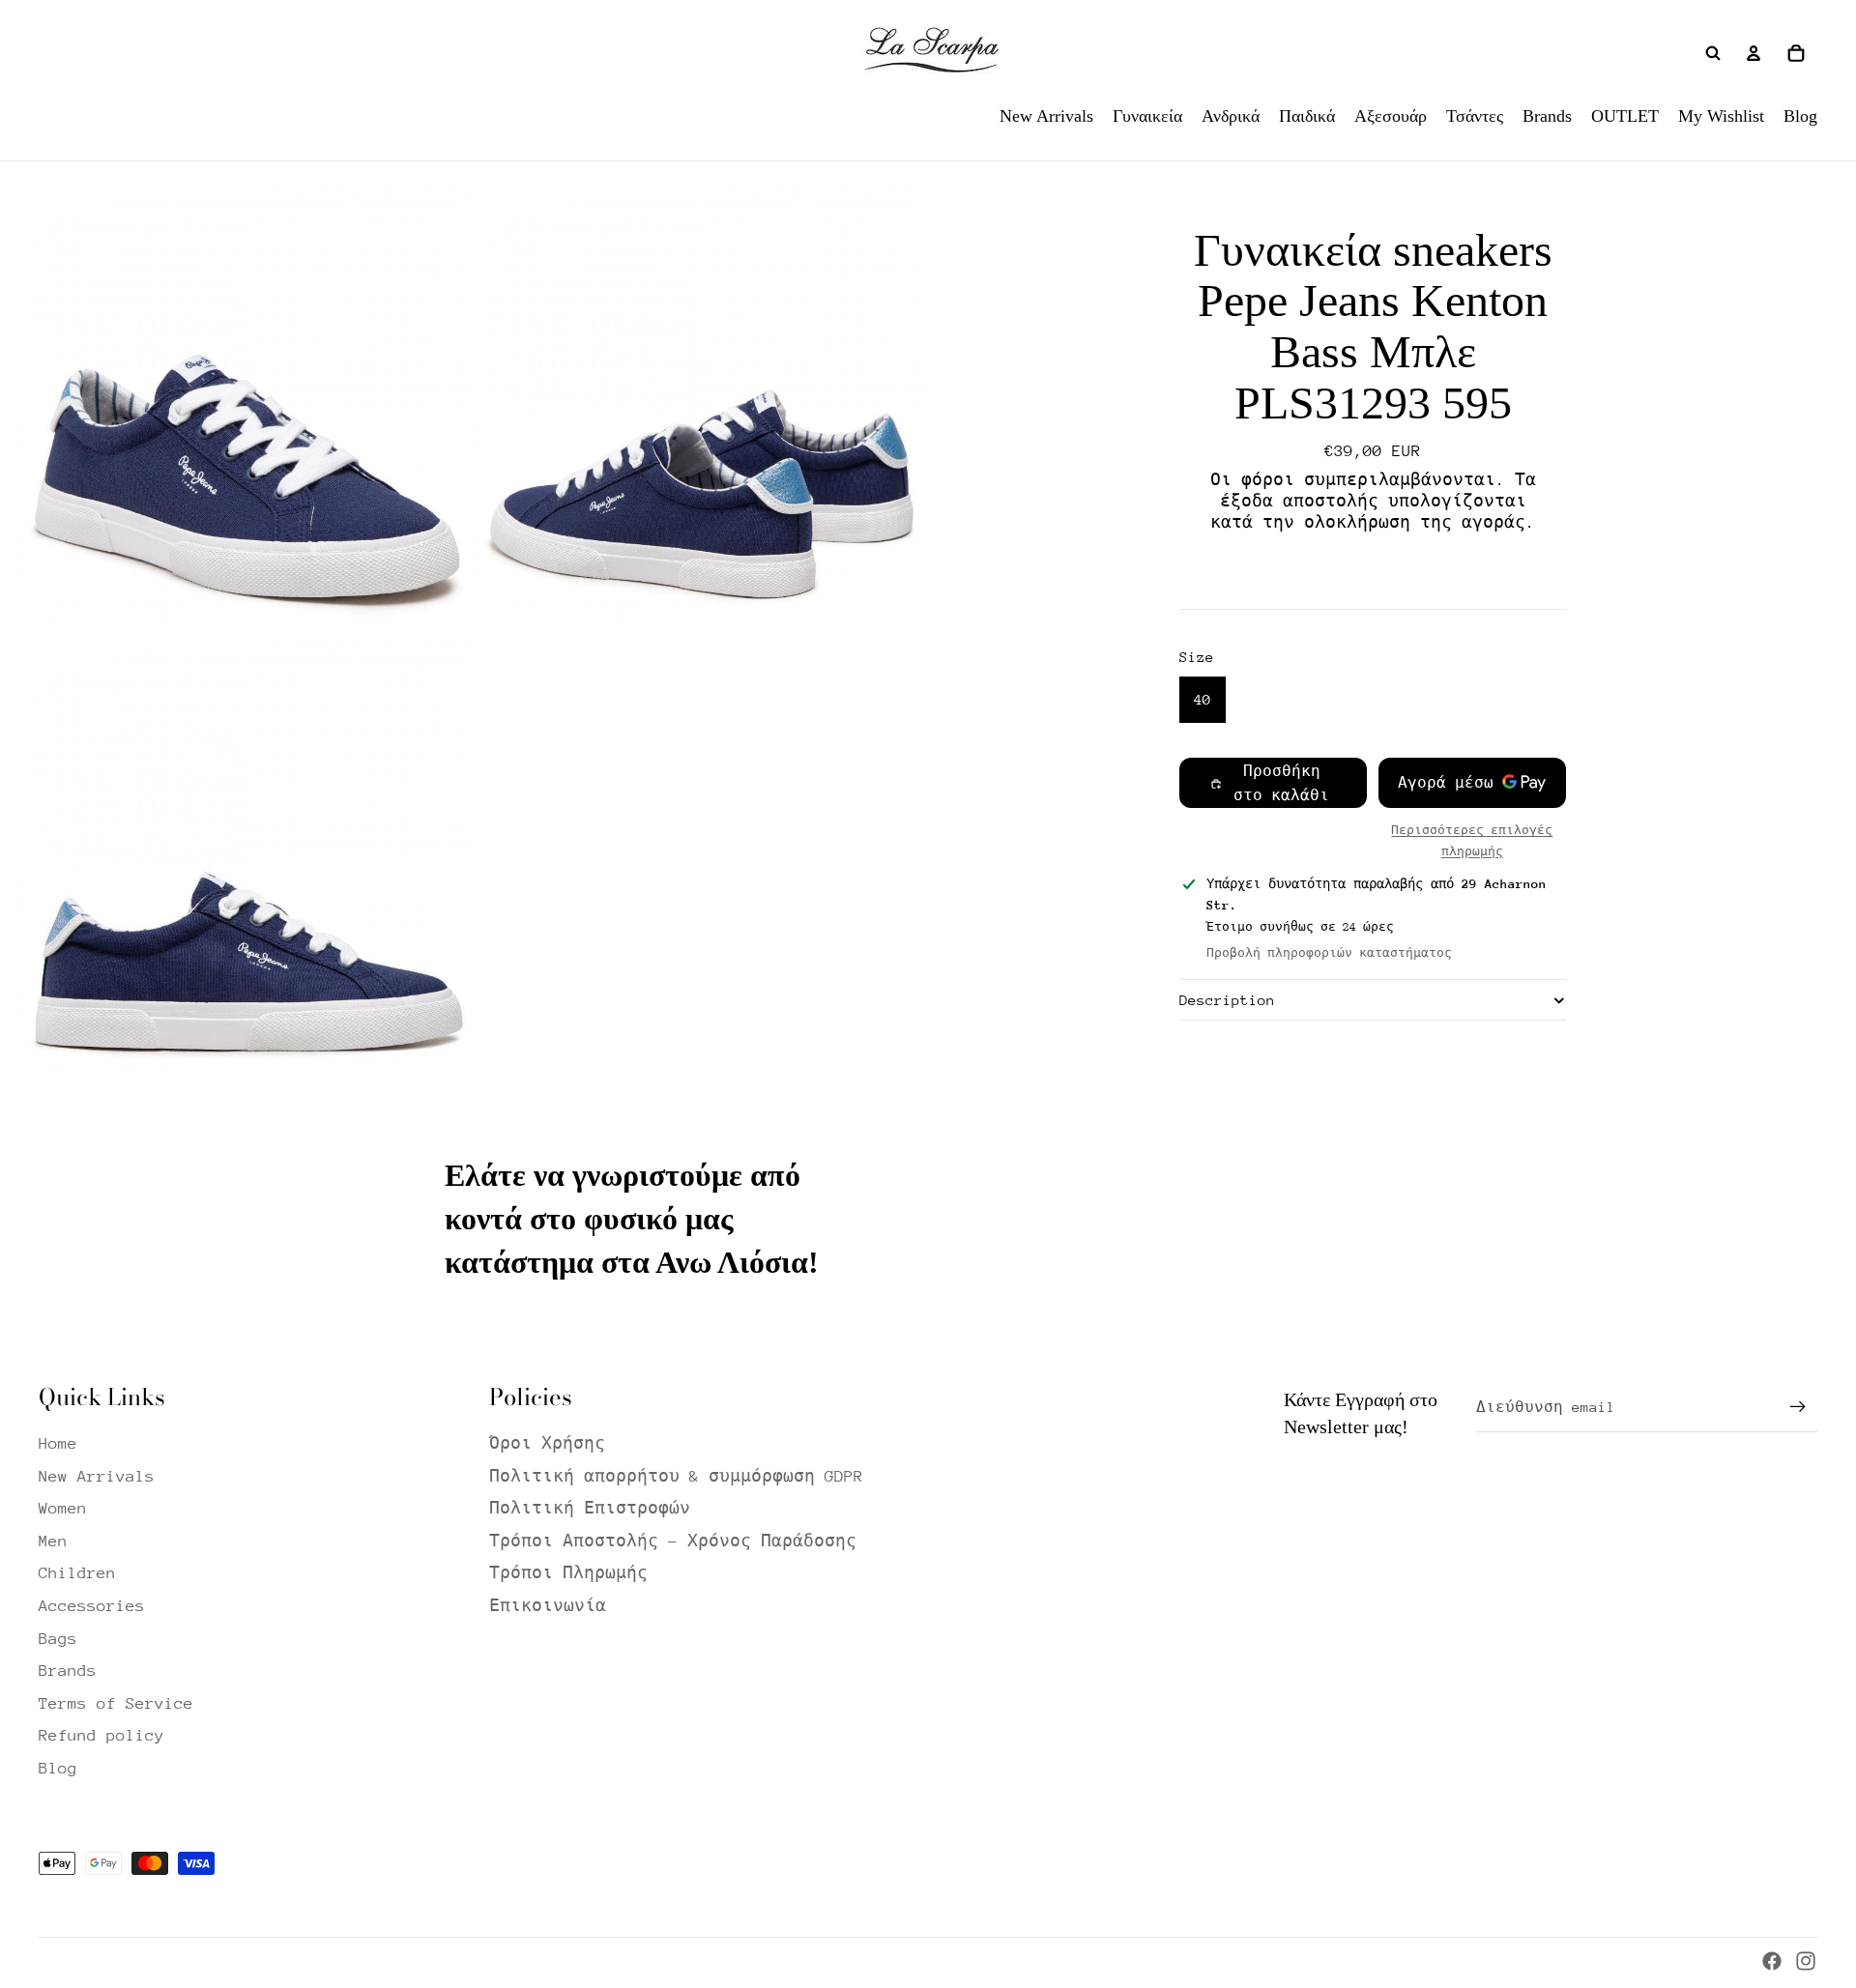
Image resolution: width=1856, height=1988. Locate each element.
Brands (68, 1671)
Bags (58, 1639)
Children (77, 1573)
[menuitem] (1046, 116)
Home (58, 1443)
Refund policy (101, 1735)
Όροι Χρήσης (547, 1443)
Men (53, 1541)
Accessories (92, 1606)
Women (63, 1508)
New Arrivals (97, 1476)
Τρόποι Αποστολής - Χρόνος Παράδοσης (673, 1541)
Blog (58, 1768)
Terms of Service (116, 1703)
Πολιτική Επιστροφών (590, 1508)
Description (1227, 1000)
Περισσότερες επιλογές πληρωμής (1472, 841)
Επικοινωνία (548, 1606)
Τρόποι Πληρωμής (568, 1573)
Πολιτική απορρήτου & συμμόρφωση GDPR (676, 1476)
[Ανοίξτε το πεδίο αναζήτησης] (1713, 53)
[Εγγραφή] (1798, 1407)
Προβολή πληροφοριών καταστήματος (1329, 953)
